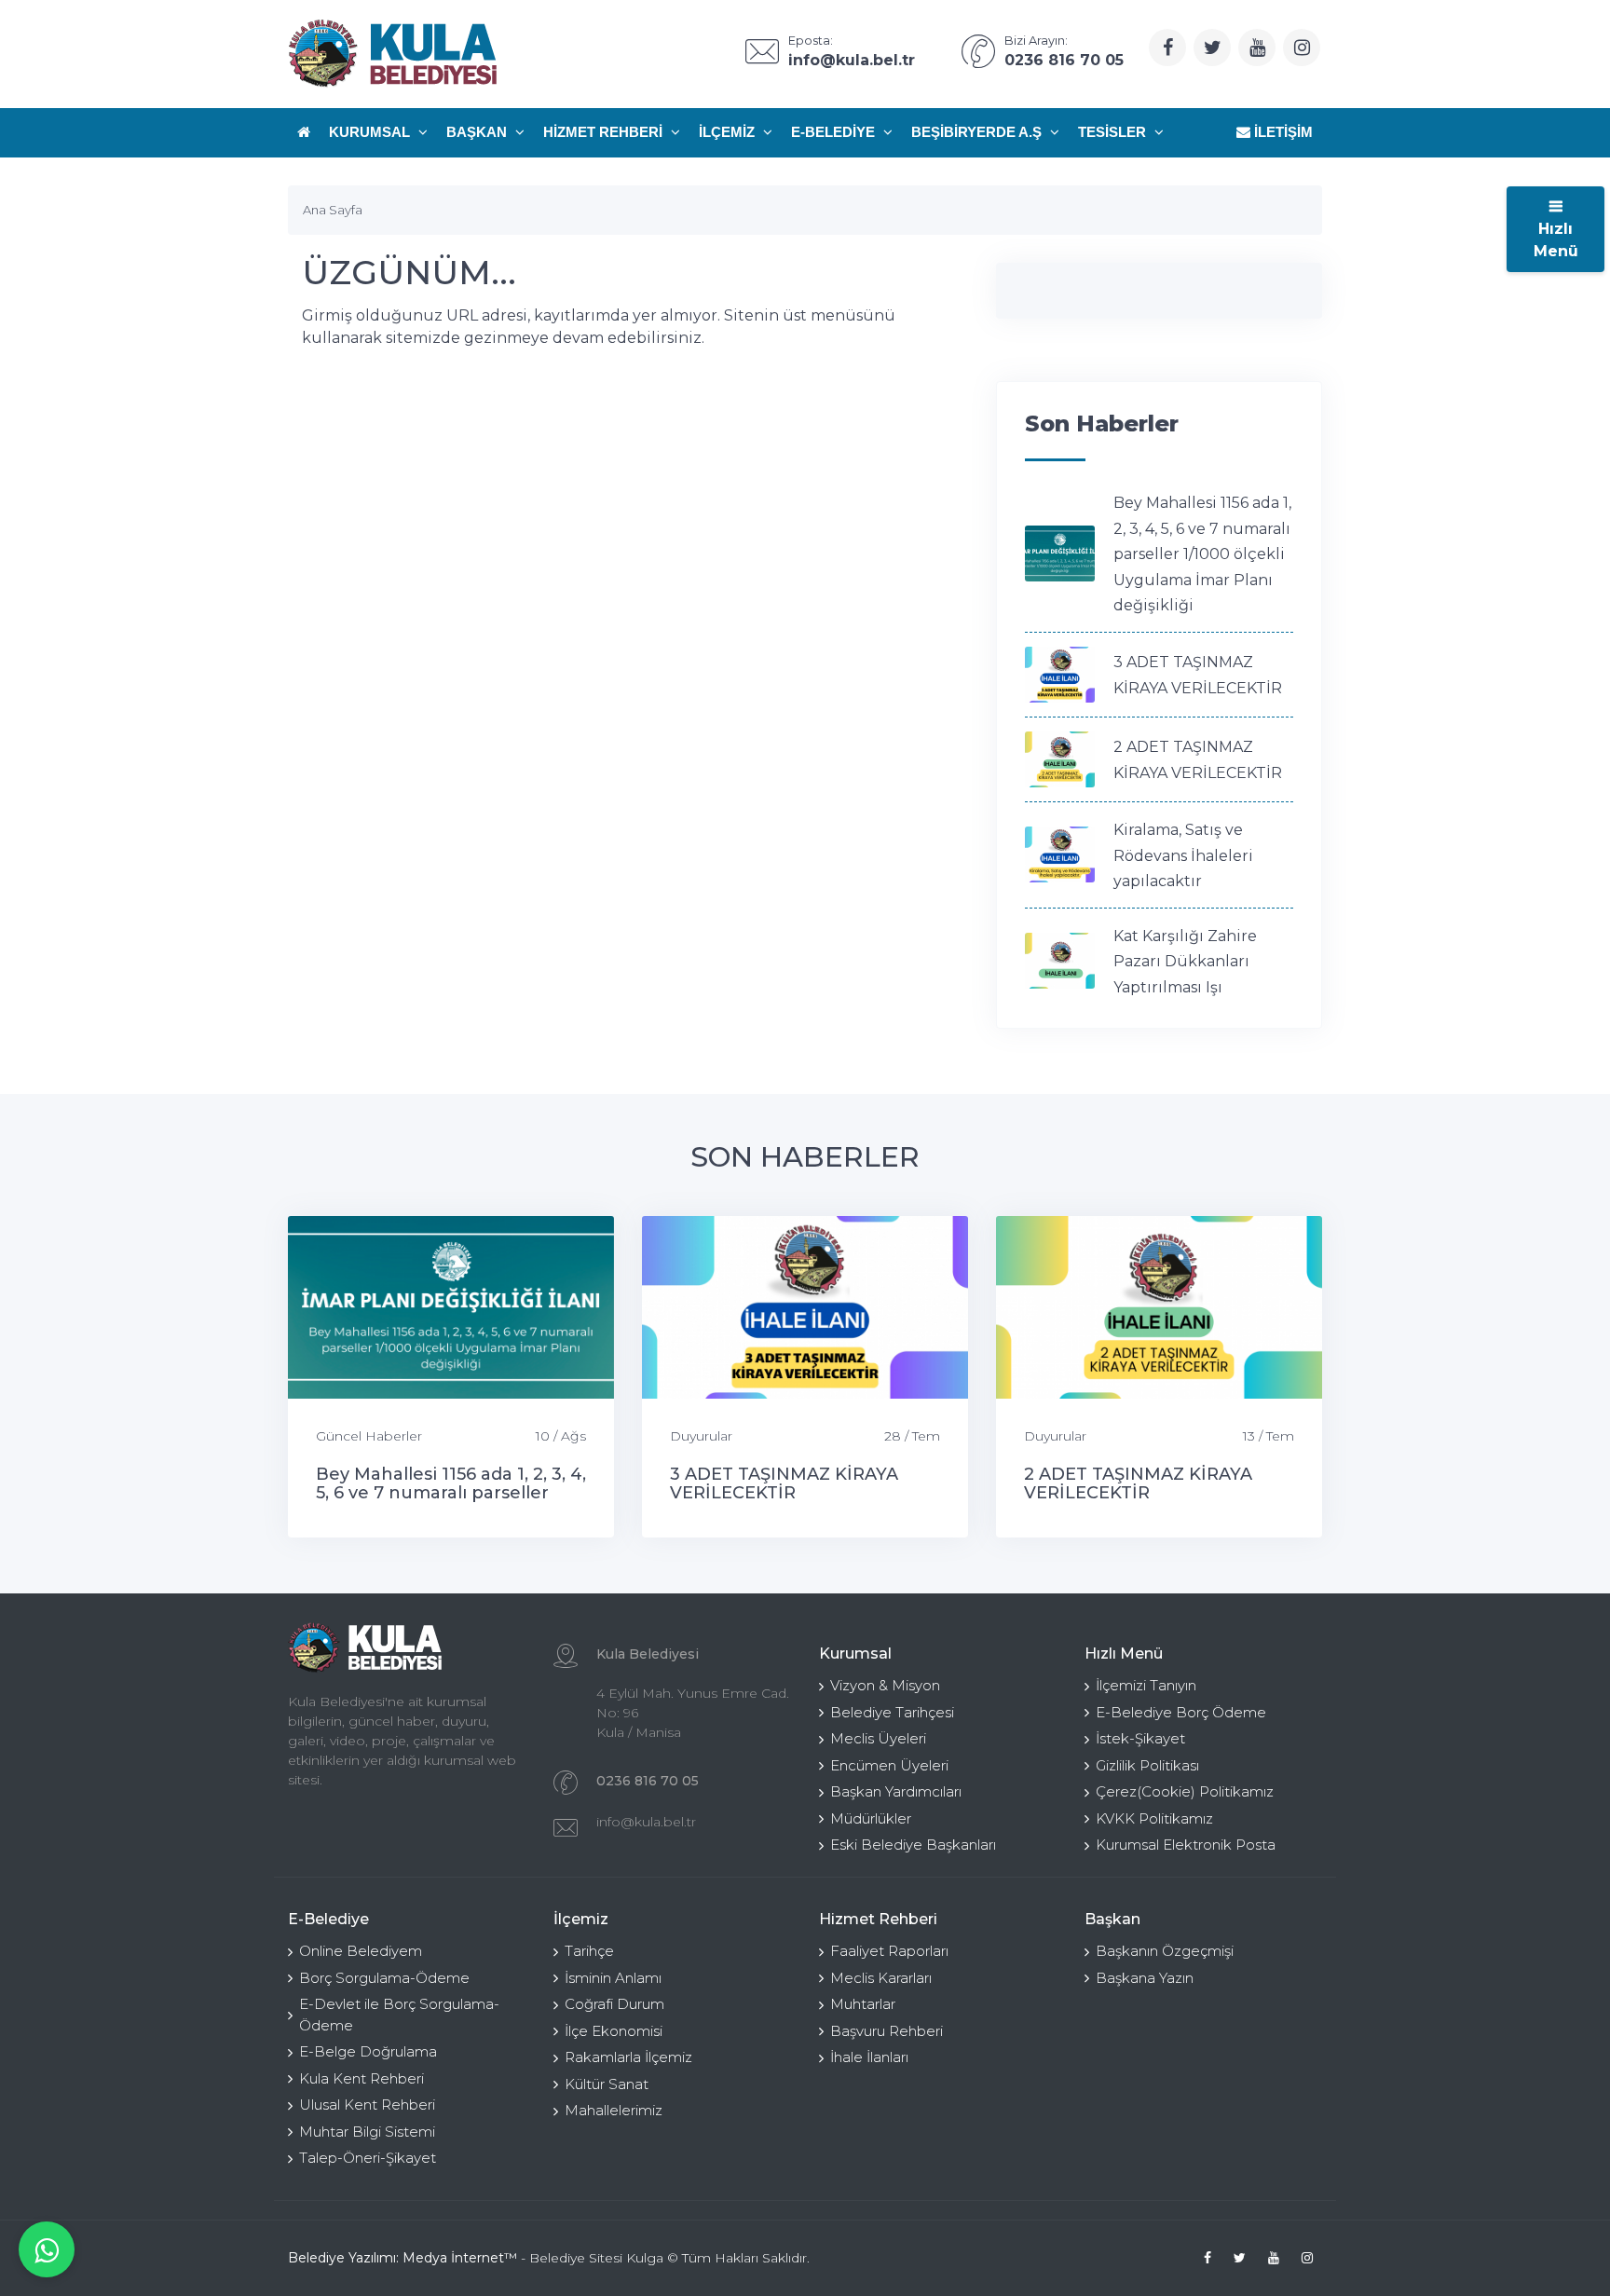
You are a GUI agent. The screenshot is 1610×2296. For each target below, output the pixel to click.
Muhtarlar (863, 2004)
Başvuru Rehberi (887, 2031)
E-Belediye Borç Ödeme (1181, 1712)
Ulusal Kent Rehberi (367, 2105)
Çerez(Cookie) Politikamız (1185, 1791)
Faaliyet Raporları (889, 1951)
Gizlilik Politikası (1147, 1765)
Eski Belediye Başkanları (913, 1845)
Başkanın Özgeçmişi (1165, 1951)
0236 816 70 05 (648, 1781)
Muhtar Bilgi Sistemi (367, 2132)
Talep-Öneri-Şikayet (368, 2158)
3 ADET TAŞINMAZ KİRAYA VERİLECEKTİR (784, 1483)
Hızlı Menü (1556, 240)
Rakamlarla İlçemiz (628, 2057)
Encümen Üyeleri (889, 1765)
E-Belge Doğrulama (368, 2051)
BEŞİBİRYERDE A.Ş (978, 132)
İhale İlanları (869, 2057)
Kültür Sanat (607, 2084)
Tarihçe (589, 1951)
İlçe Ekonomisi (614, 2031)
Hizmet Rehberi (605, 132)
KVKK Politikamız (1154, 1818)
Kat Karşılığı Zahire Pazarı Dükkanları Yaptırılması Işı (1185, 962)
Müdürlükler (871, 1818)
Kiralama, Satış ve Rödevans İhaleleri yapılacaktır (1183, 855)
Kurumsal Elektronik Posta (1186, 1845)
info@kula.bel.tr (646, 1822)
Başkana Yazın (1145, 1978)
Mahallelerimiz (614, 2110)
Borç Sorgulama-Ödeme (384, 1978)
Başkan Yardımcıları (896, 1791)
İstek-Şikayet (1140, 1738)
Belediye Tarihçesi (892, 1712)
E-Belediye (835, 132)
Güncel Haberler (369, 1436)
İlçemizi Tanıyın (1146, 1685)
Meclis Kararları (881, 1978)
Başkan (478, 132)
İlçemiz (729, 132)
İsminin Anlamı (613, 1978)
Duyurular (701, 1436)
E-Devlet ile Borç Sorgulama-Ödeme (399, 2015)
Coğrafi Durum (614, 2004)
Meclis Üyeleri (878, 1738)
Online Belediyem (361, 1951)
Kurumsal (371, 132)
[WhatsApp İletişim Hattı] (47, 2249)
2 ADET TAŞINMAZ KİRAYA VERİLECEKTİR (1138, 1483)
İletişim (1282, 132)
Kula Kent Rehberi (362, 2078)
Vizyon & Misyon (885, 1685)
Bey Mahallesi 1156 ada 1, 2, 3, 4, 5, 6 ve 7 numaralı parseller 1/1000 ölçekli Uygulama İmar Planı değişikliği (1202, 554)
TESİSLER (1114, 132)
